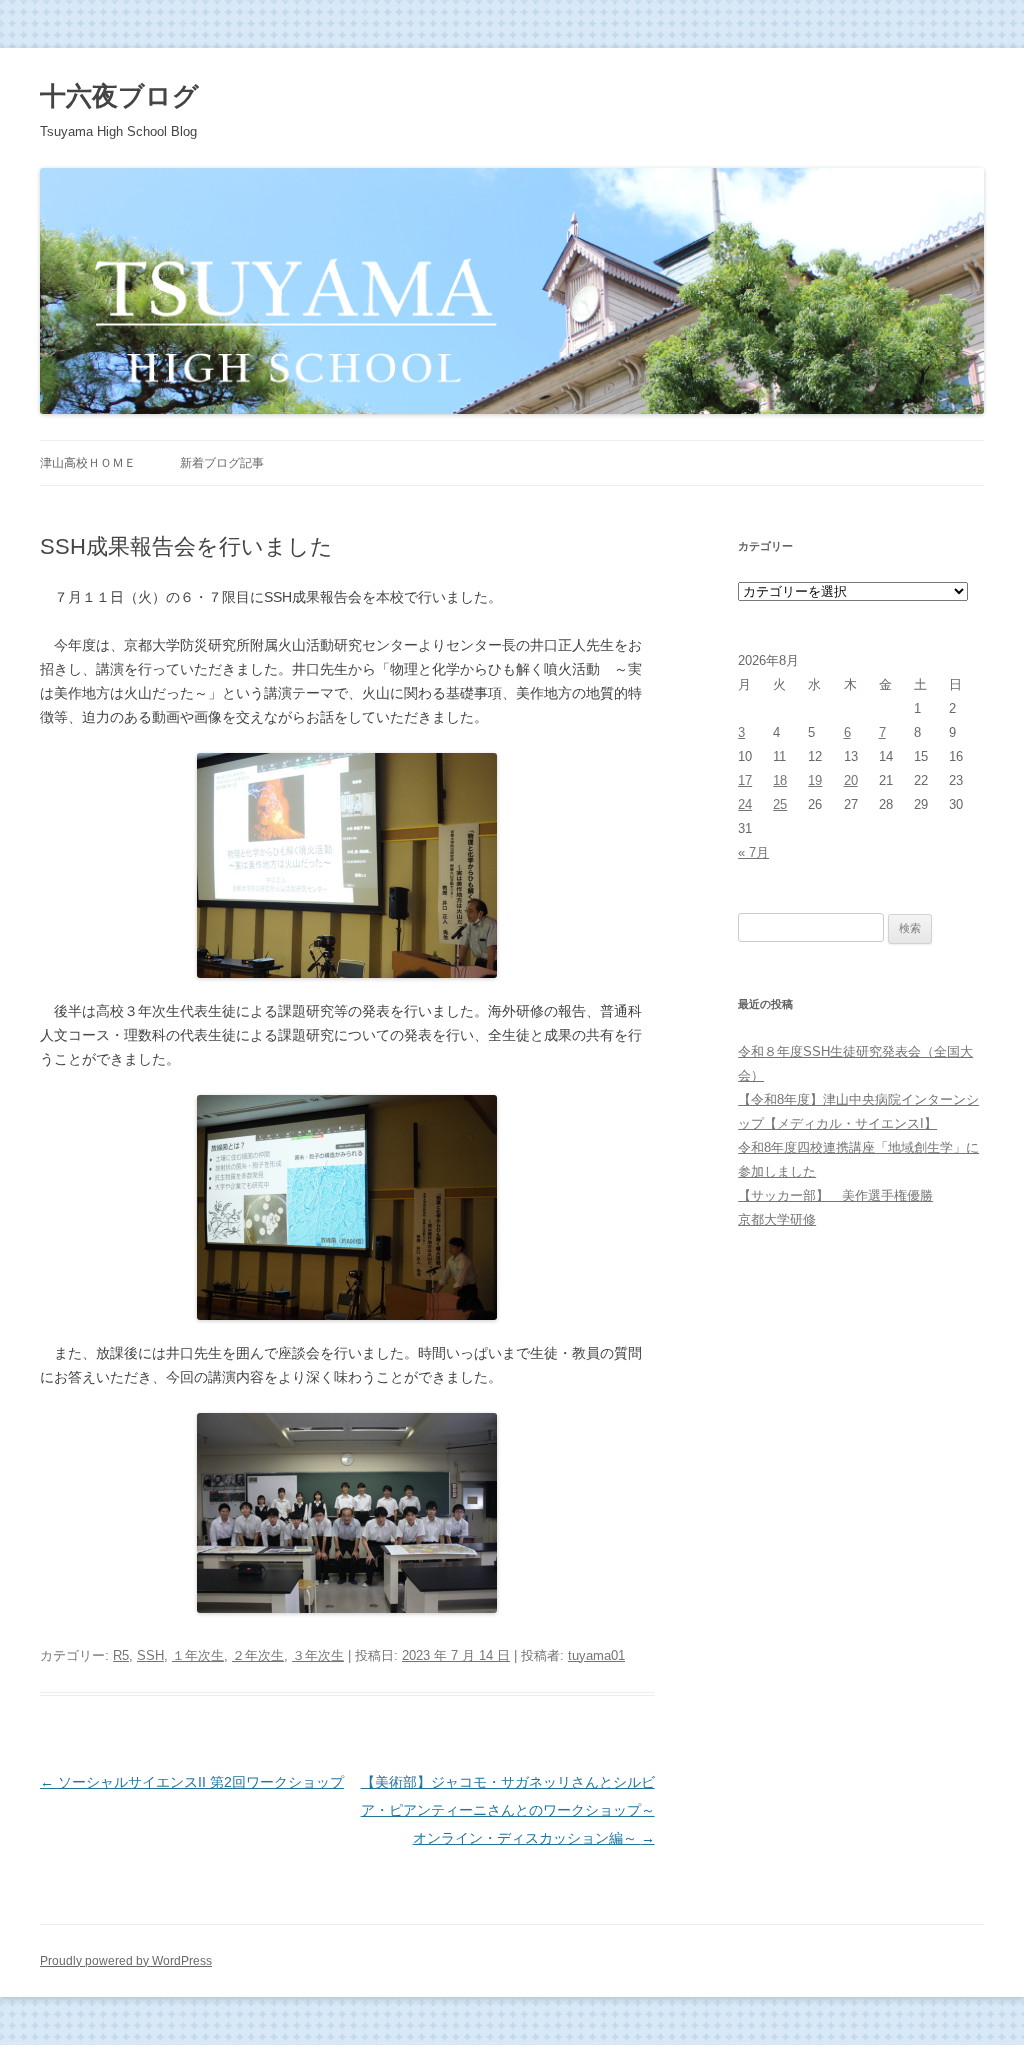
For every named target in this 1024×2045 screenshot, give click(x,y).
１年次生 (198, 1655)
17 (745, 780)
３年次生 (318, 1655)
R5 (121, 1655)
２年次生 (258, 1655)
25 (780, 804)
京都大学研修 (777, 1219)
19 (815, 780)
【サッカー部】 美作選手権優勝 (835, 1195)
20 (851, 780)
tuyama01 (596, 1655)
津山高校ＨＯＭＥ (88, 463)
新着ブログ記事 (222, 463)
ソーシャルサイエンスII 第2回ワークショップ (192, 1782)
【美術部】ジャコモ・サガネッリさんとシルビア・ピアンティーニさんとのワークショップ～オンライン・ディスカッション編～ (508, 1810)
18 (780, 780)
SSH (150, 1655)
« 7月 (753, 852)
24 (745, 804)
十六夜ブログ (119, 96)
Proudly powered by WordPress (126, 1961)
